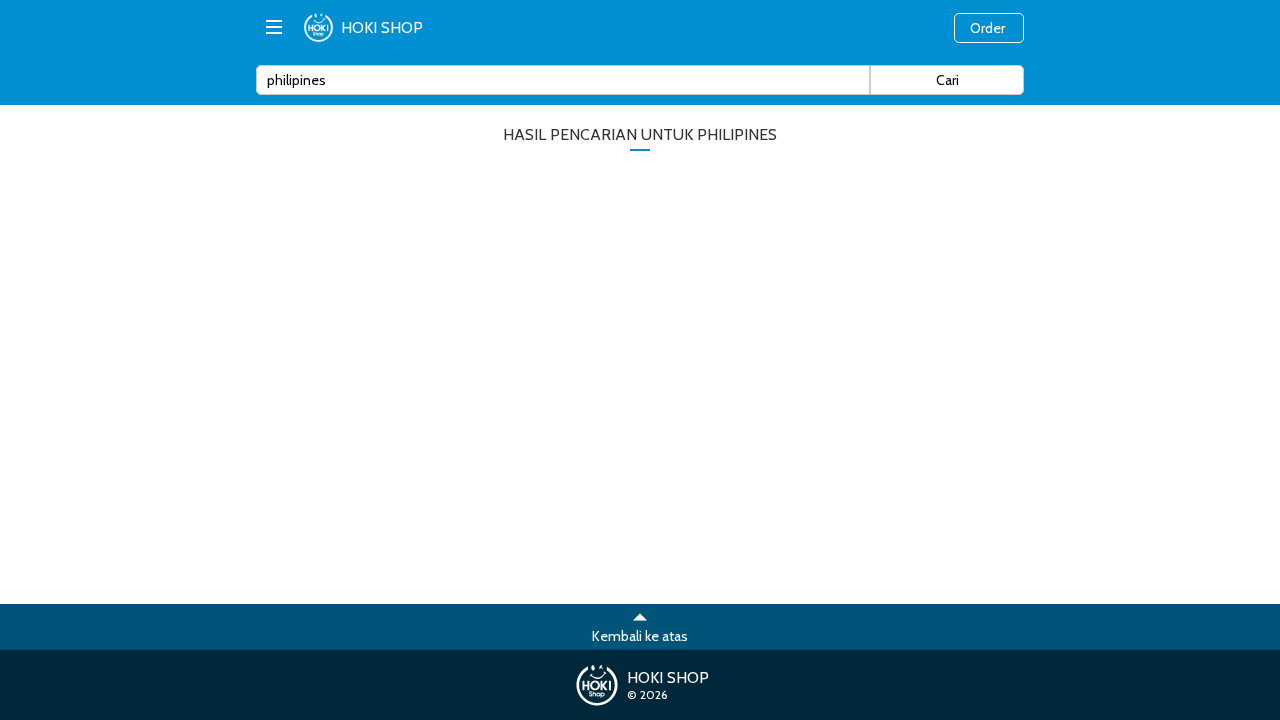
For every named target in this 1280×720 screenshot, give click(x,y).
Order (987, 28)
